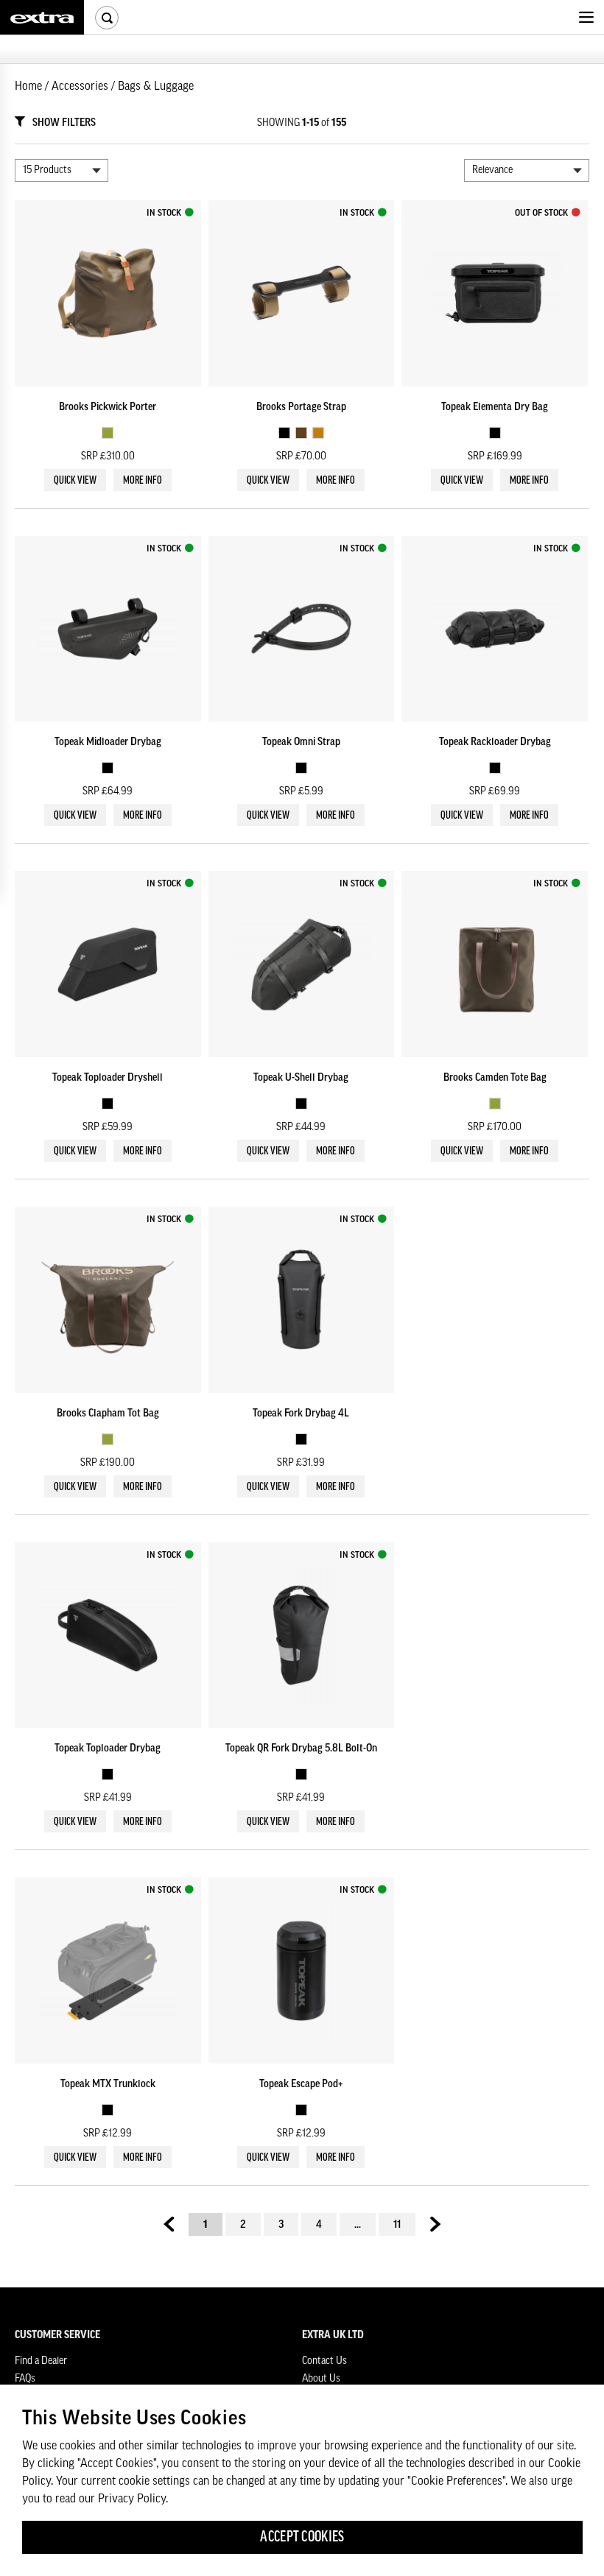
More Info (143, 481)
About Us (321, 2379)
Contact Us (324, 2361)
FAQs (25, 2379)
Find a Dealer (41, 2361)
